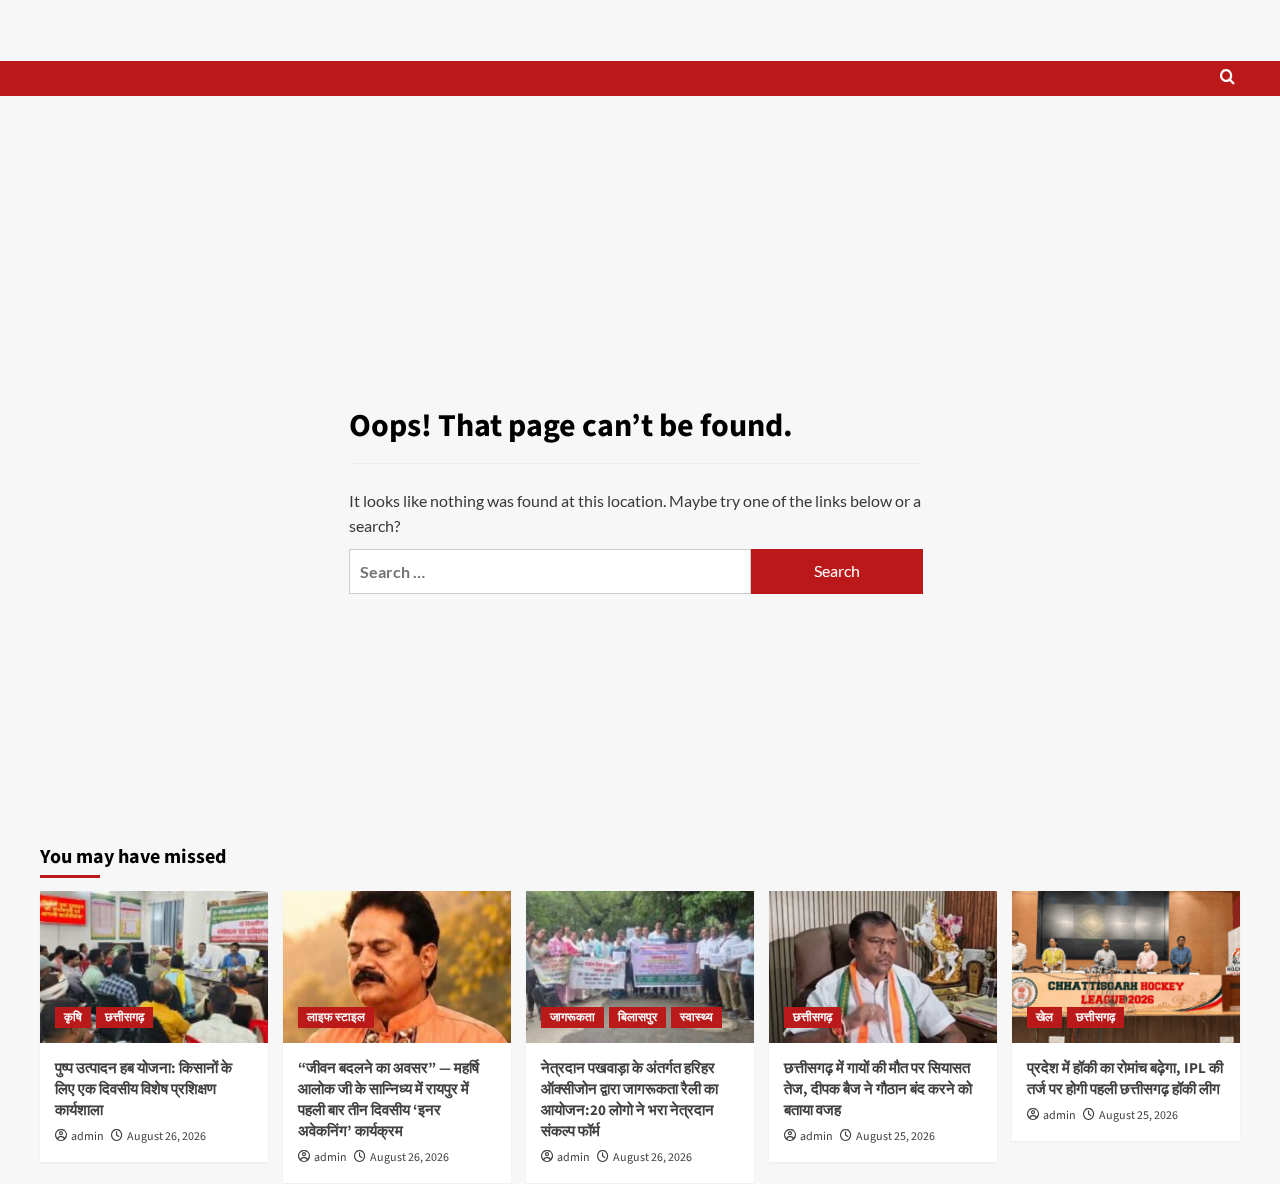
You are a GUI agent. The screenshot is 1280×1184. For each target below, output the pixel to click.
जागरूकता (572, 1017)
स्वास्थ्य (696, 1017)
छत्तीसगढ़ (124, 1017)
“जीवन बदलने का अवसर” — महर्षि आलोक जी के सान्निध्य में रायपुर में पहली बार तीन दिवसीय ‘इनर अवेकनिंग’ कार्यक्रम (388, 1100)
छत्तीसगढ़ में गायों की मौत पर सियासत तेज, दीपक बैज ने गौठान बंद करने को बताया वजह (878, 1089)
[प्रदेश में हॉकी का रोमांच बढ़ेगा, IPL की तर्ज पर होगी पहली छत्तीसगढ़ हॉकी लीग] (1126, 967)
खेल (1044, 1017)
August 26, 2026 (166, 1136)
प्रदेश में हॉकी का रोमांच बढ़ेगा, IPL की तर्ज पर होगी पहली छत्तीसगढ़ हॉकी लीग (1125, 1079)
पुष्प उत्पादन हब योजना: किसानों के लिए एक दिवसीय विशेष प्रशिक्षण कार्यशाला (143, 1089)
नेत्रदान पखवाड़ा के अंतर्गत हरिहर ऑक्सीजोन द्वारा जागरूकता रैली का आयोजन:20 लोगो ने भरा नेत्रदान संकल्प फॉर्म (629, 1100)
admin (87, 1136)
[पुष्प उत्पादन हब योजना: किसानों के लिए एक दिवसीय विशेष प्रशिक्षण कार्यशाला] (154, 967)
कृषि (73, 1017)
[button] (1227, 78)
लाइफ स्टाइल (336, 1017)
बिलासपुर (637, 1017)
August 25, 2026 (895, 1136)
